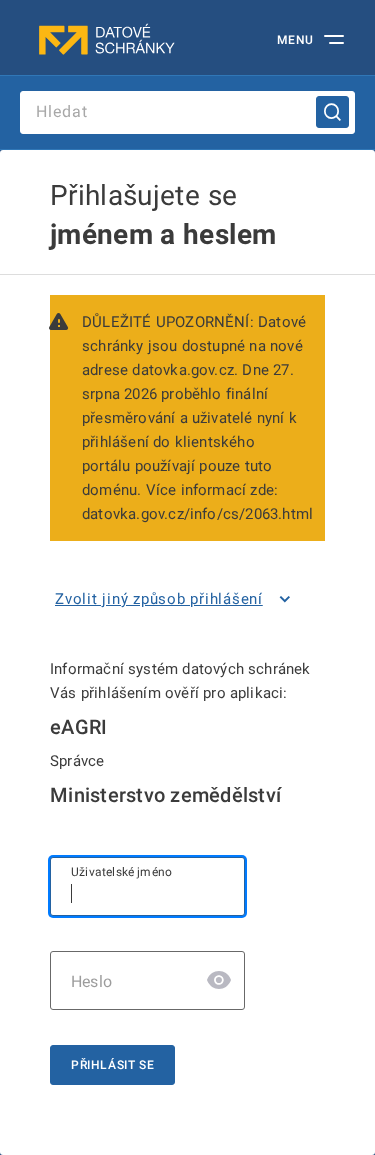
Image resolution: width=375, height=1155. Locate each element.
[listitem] (176, 599)
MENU (295, 40)
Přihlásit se (112, 1065)
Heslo (91, 981)
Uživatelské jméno (121, 872)
